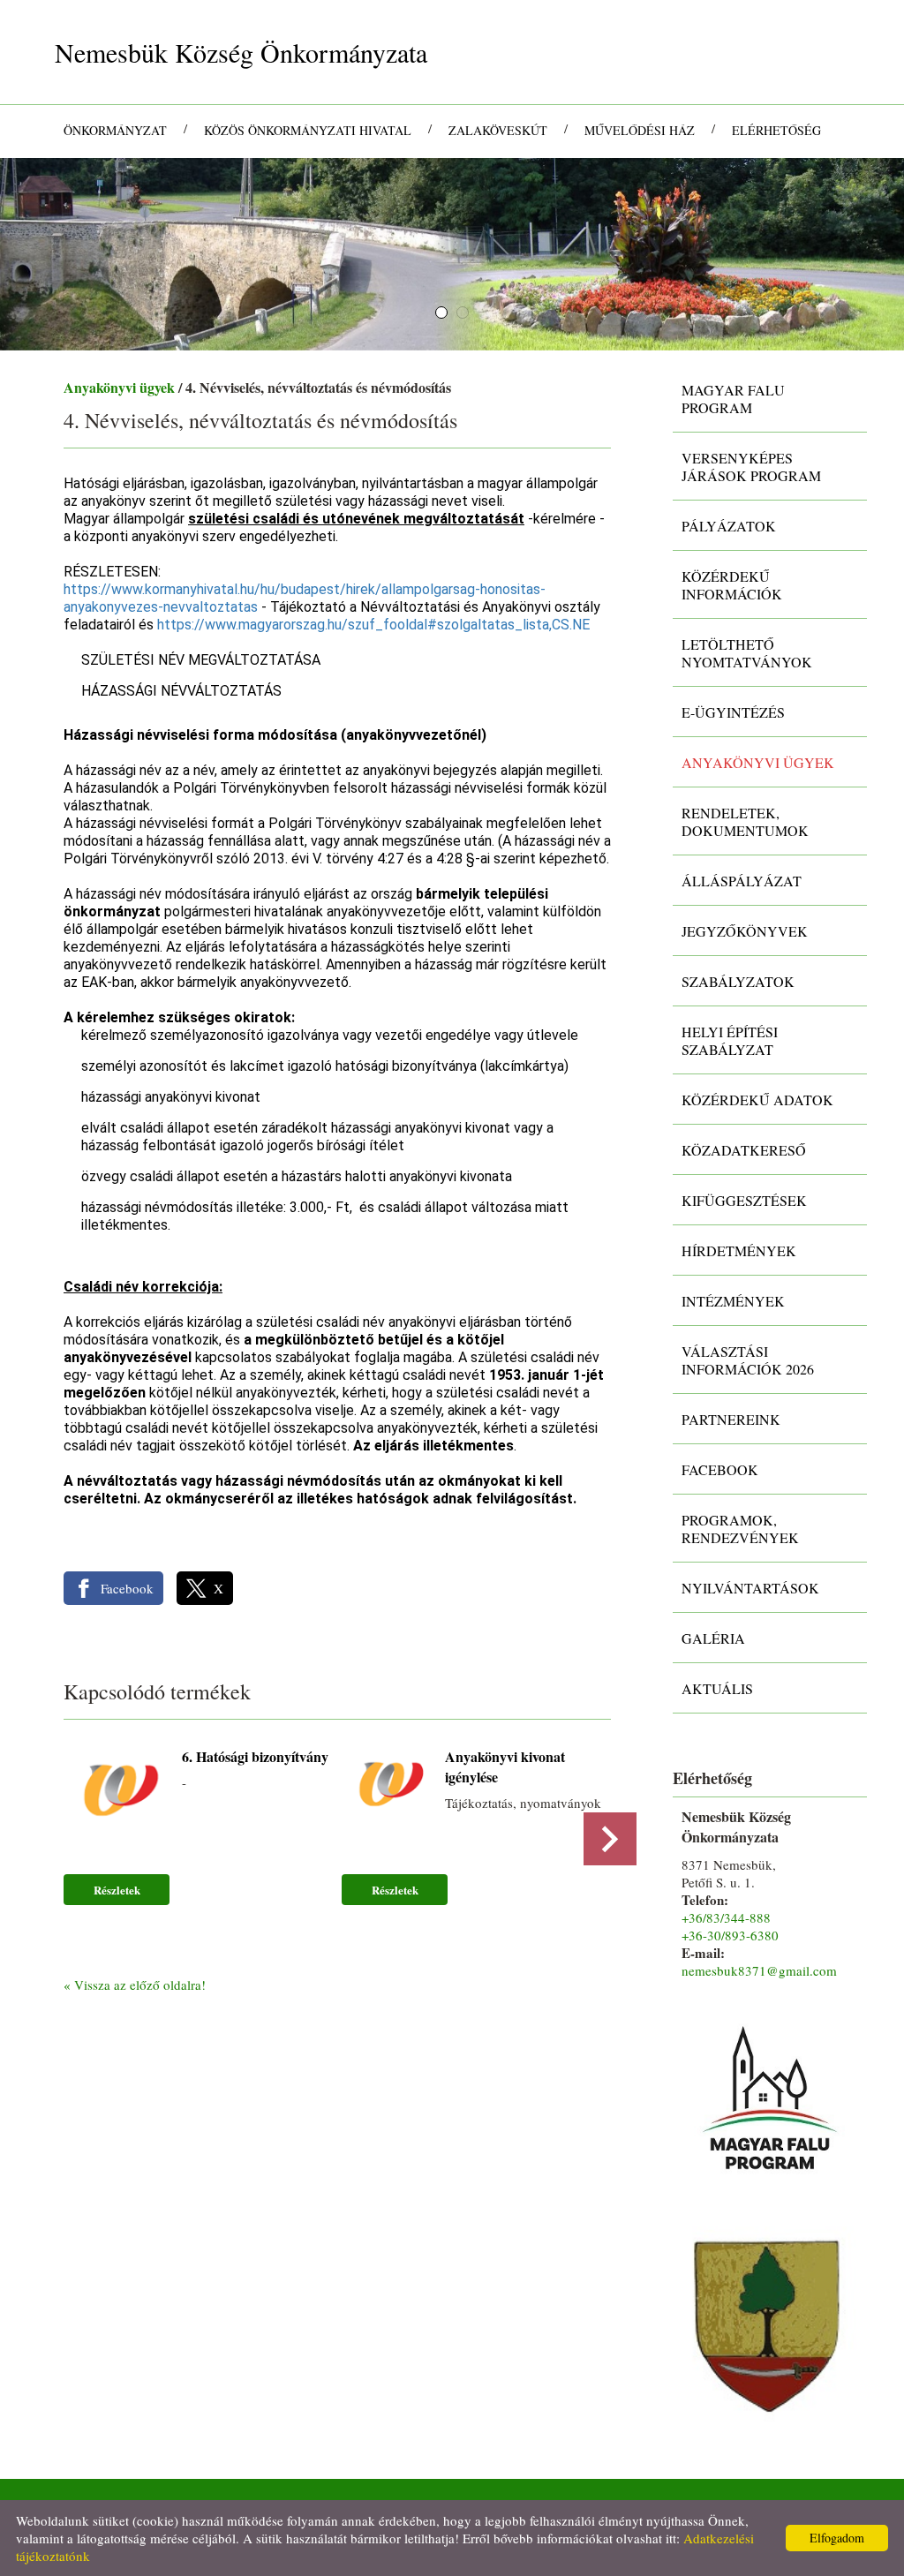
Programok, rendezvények (740, 1529)
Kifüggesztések (744, 1200)
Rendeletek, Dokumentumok (745, 821)
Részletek (117, 1890)
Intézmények (733, 1301)
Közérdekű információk (732, 585)
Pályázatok (729, 526)
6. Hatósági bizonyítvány (255, 1756)
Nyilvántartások (750, 1588)
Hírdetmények (739, 1250)
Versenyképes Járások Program (751, 467)
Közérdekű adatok (757, 1100)
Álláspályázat (742, 881)
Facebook (720, 1469)
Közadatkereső (744, 1150)
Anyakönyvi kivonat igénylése (505, 1766)
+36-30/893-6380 (730, 1935)
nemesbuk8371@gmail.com (759, 1970)
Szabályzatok (738, 981)
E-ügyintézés (733, 712)
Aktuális (717, 1688)
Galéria (713, 1638)
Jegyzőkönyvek (745, 931)
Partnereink (731, 1419)
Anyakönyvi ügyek (119, 387)
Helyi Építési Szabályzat (730, 1040)
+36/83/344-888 (726, 1917)
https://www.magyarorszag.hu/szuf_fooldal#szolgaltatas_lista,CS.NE (373, 625)
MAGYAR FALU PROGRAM (733, 399)
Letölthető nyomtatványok (747, 653)
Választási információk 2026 (748, 1360)
